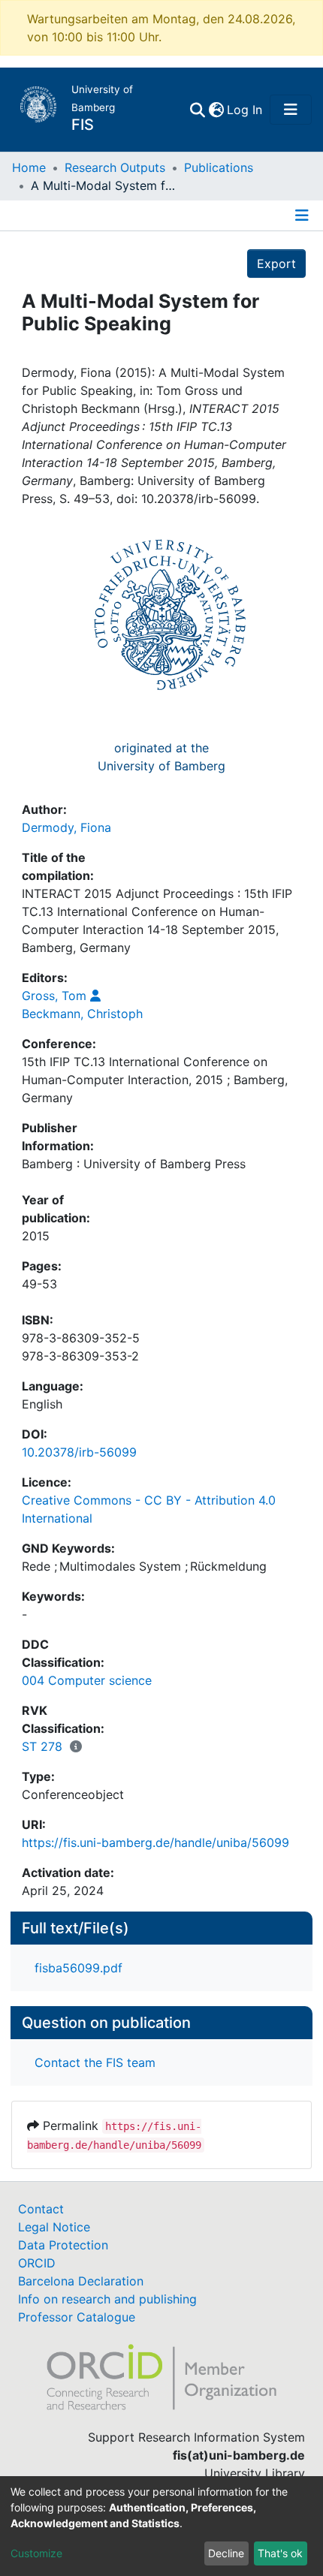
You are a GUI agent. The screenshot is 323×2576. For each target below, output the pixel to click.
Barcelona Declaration (81, 2281)
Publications (219, 167)
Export (276, 264)
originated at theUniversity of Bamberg (161, 757)
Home (29, 167)
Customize (36, 2553)
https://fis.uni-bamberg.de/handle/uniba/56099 (155, 1842)
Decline (226, 2553)
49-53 (39, 1284)
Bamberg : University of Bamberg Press (134, 1164)
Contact (41, 2209)
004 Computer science (87, 1680)
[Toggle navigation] (291, 110)
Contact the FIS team (95, 2062)
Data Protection (63, 2245)
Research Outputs (115, 167)
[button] (216, 110)
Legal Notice (54, 2227)
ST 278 (42, 1746)
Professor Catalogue (77, 2317)
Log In (245, 110)
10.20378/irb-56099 (79, 1452)
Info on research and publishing (107, 2299)
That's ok (280, 2553)
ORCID (37, 2263)
